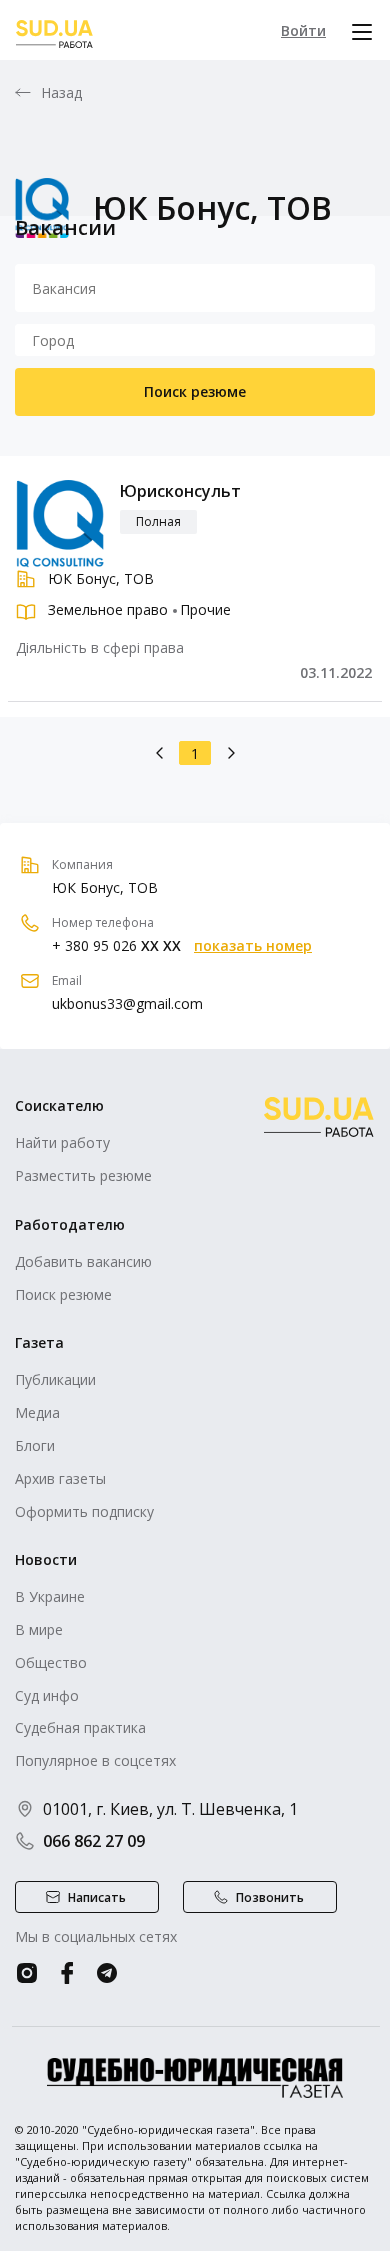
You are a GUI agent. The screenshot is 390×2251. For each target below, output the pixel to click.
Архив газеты (60, 1478)
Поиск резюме (195, 391)
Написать (97, 1897)
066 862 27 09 (94, 1841)
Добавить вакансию (83, 1261)
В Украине (50, 1596)
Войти (303, 30)
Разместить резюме (83, 1175)
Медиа (37, 1412)
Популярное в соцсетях (95, 1760)
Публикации (55, 1379)
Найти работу (62, 1142)
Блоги (35, 1445)
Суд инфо (47, 1695)
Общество (51, 1662)
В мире (39, 1629)
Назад (62, 93)
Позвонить (270, 1897)
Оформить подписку (84, 1511)
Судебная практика (80, 1727)
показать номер (253, 946)
